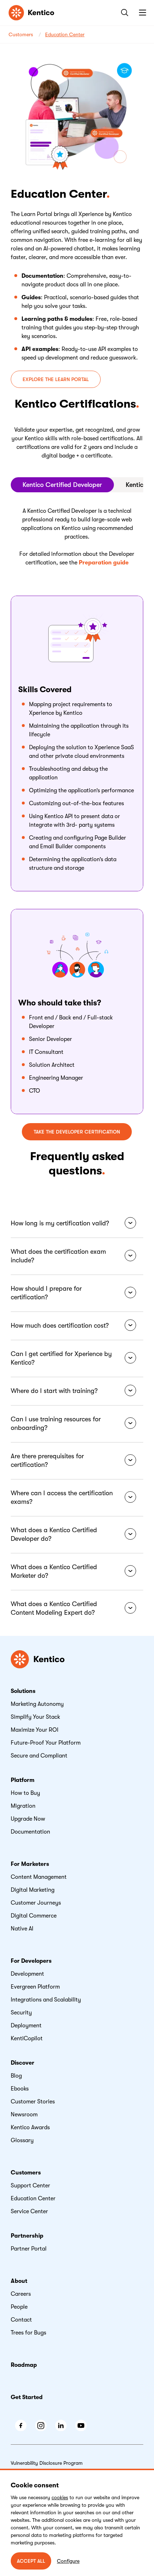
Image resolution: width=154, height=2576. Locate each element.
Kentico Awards (30, 2127)
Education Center (65, 34)
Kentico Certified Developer (62, 485)
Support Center (30, 2186)
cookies (60, 2497)
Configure (68, 2561)
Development (27, 1974)
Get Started (27, 2397)
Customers (21, 34)
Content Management (39, 1877)
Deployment (26, 2026)
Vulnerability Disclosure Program (47, 2463)
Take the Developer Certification (77, 1132)
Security (21, 2013)
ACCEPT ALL (31, 2561)
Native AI (22, 1929)
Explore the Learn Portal (56, 379)
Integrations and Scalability (46, 2000)
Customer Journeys (36, 1903)
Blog (16, 2076)
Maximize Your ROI (35, 1730)
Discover (23, 2063)
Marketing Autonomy (37, 1704)
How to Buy (25, 1793)
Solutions (23, 1691)
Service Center (29, 2211)
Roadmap (24, 2365)
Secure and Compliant (39, 1756)
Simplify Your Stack (35, 1717)
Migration (23, 1806)
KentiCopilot (27, 2038)
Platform (23, 1780)
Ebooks (20, 2089)
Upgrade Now (28, 1819)
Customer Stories (33, 2102)
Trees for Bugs (28, 2333)
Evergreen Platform (35, 1987)
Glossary (22, 2140)
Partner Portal (29, 2249)
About (19, 2281)
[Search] (123, 13)
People (19, 2307)
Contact (21, 2320)
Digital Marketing (33, 1890)
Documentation (30, 1832)
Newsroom (24, 2115)
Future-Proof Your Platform (46, 1743)
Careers (21, 2294)
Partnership (27, 2236)
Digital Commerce (34, 1916)
